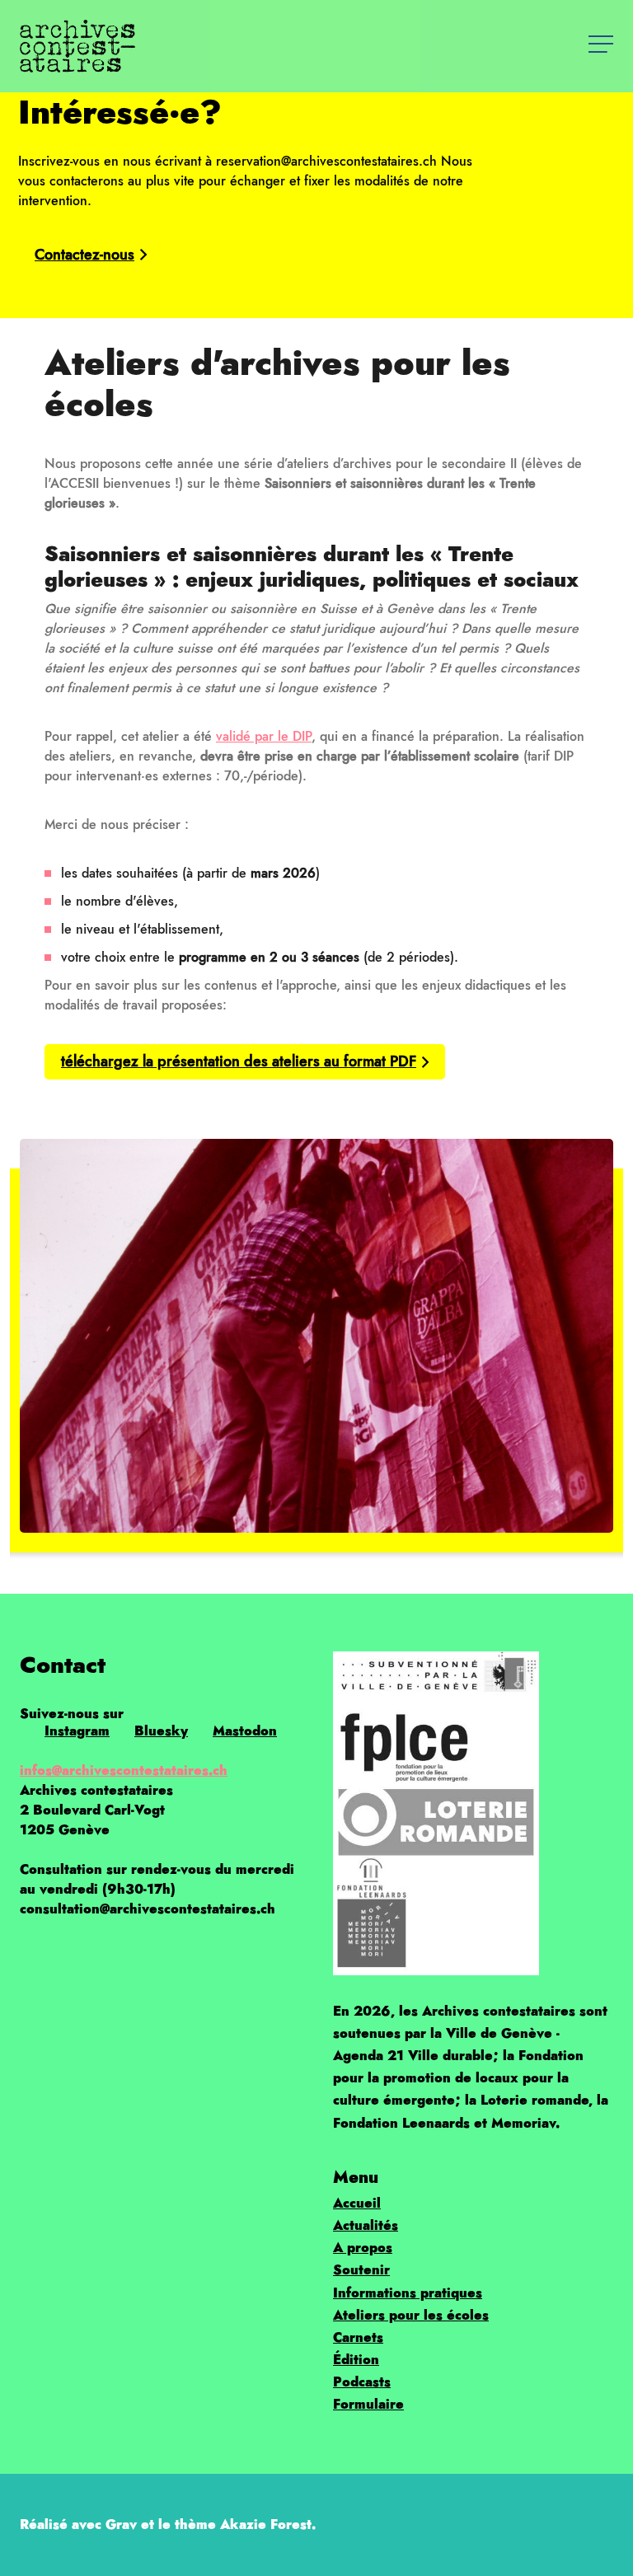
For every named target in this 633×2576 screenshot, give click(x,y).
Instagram (77, 1731)
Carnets (358, 2337)
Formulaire (368, 2404)
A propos (363, 2248)
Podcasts (362, 2382)
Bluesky (161, 1731)
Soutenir (361, 2270)
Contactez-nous (84, 255)
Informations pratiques (408, 2293)
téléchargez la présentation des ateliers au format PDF (239, 1061)
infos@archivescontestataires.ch (124, 1770)
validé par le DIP (264, 736)
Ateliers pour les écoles (411, 2315)
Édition (356, 2360)
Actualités (366, 2225)
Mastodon (245, 1731)
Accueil (357, 2203)
